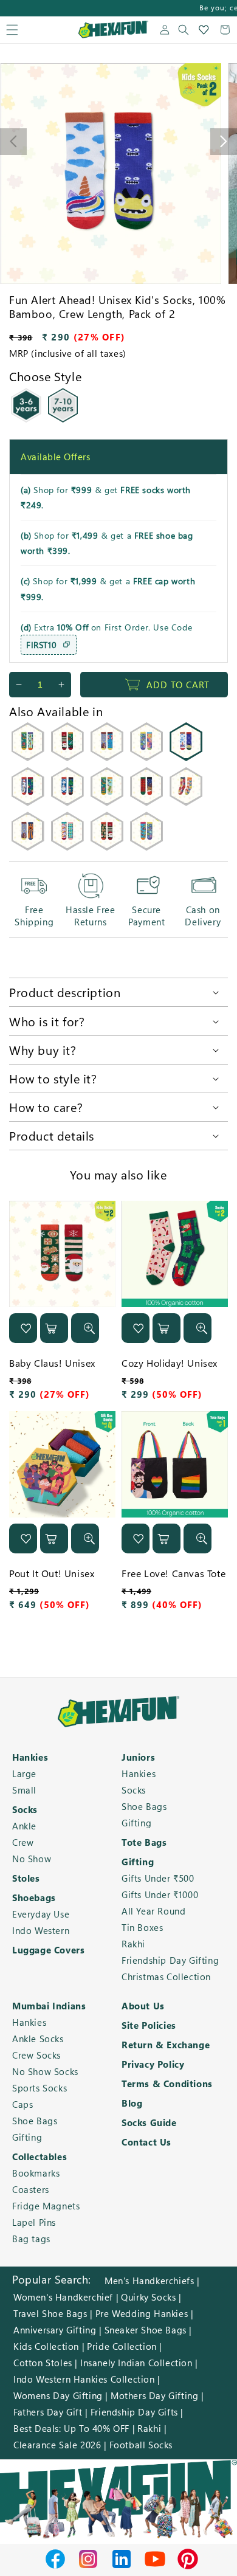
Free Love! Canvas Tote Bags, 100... (173, 1580)
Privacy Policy (153, 2064)
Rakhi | (152, 2428)
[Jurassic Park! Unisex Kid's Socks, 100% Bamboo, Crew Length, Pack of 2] (28, 758)
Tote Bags (144, 1842)
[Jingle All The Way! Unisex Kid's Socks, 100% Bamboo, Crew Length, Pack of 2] (67, 802)
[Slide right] (224, 142)
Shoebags (34, 1897)
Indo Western (41, 1930)
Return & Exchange (166, 2045)
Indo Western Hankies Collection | (87, 2379)
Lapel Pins (34, 2222)
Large (24, 1773)
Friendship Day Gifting (170, 1960)
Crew (23, 1842)
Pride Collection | (125, 2346)
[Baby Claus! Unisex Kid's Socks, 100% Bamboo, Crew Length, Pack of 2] (107, 847)
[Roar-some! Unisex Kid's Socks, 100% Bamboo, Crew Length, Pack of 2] (28, 847)
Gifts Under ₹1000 (160, 1894)
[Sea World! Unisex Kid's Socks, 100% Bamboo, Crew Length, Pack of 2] (147, 758)
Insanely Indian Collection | (139, 2363)
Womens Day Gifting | (61, 2395)
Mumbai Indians (49, 2006)
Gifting (136, 1823)
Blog (132, 2103)
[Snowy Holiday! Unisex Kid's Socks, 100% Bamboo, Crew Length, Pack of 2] (28, 802)
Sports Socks (39, 2088)
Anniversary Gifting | (58, 2330)
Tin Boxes (142, 1927)
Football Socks (141, 2445)
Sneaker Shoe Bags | (148, 2330)
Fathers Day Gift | (51, 2412)
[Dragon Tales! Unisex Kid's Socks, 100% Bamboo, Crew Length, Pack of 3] (107, 802)
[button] (12, 30)
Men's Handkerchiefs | (152, 2281)
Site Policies (149, 2025)
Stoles (26, 1878)
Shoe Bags (144, 1806)
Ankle (24, 1826)
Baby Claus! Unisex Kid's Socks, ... (52, 1369)
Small (24, 1790)
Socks (25, 1809)
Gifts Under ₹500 (158, 1878)
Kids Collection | (49, 2346)
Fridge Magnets (46, 2206)
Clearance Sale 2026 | (60, 2445)
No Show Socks (45, 2071)
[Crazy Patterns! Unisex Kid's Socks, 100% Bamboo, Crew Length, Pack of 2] (67, 847)
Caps (22, 2104)
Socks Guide (149, 2122)
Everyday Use (41, 1914)
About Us (143, 2006)
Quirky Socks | (151, 2297)
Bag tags (31, 2239)
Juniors (138, 1757)
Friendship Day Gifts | (137, 2412)
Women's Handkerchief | (66, 2297)
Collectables (39, 2156)
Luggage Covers (48, 1950)
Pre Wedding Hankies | (145, 2313)
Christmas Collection (166, 1977)
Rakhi (133, 1944)
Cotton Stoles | (46, 2363)
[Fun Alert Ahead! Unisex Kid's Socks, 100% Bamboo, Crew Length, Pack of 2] (186, 758)
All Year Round (153, 1911)
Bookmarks (36, 2173)
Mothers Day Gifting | (157, 2395)
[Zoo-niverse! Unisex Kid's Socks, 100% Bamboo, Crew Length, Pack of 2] (107, 758)
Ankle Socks (38, 2039)
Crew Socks (36, 2055)
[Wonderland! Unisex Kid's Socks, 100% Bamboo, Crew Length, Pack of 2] (186, 802)
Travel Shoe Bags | (53, 2313)
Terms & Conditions (167, 2084)
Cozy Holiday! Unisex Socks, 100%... (170, 1369)
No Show (32, 1859)
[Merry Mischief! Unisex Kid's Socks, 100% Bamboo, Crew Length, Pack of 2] (147, 802)
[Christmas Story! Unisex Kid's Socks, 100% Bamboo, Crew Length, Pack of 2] (67, 758)
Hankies (30, 1757)
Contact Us (146, 2142)
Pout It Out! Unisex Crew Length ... (52, 1580)
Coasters (31, 2189)
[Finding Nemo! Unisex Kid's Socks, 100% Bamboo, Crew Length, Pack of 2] (147, 847)
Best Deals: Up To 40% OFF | (74, 2428)
